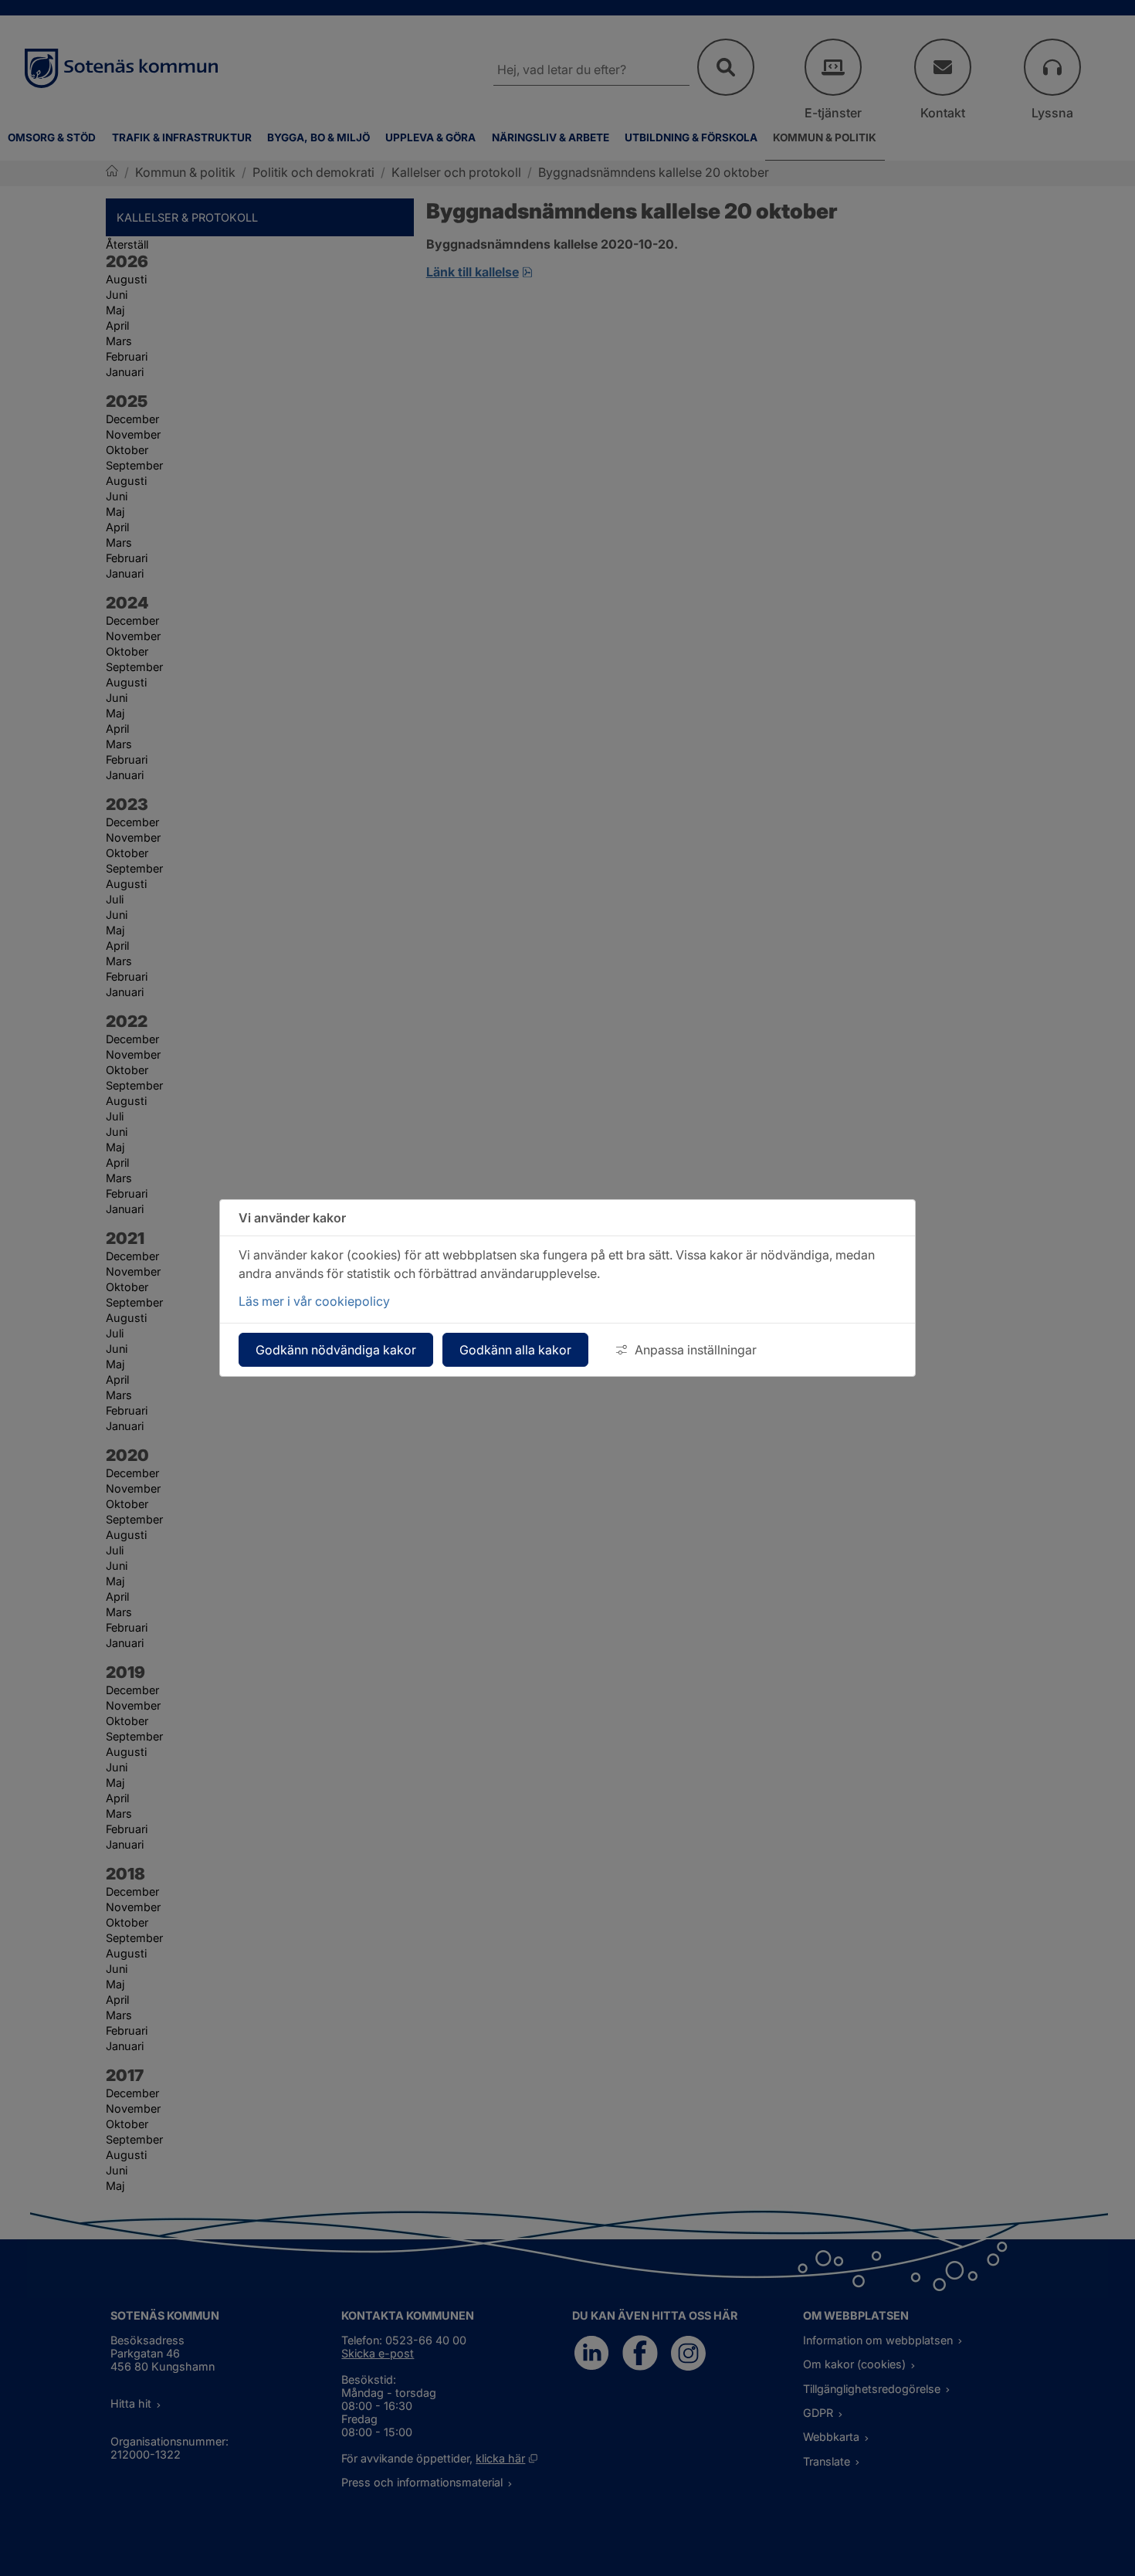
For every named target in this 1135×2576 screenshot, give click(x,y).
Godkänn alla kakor (515, 1350)
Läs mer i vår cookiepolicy (314, 1301)
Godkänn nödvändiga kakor (336, 1350)
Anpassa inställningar (696, 1350)
